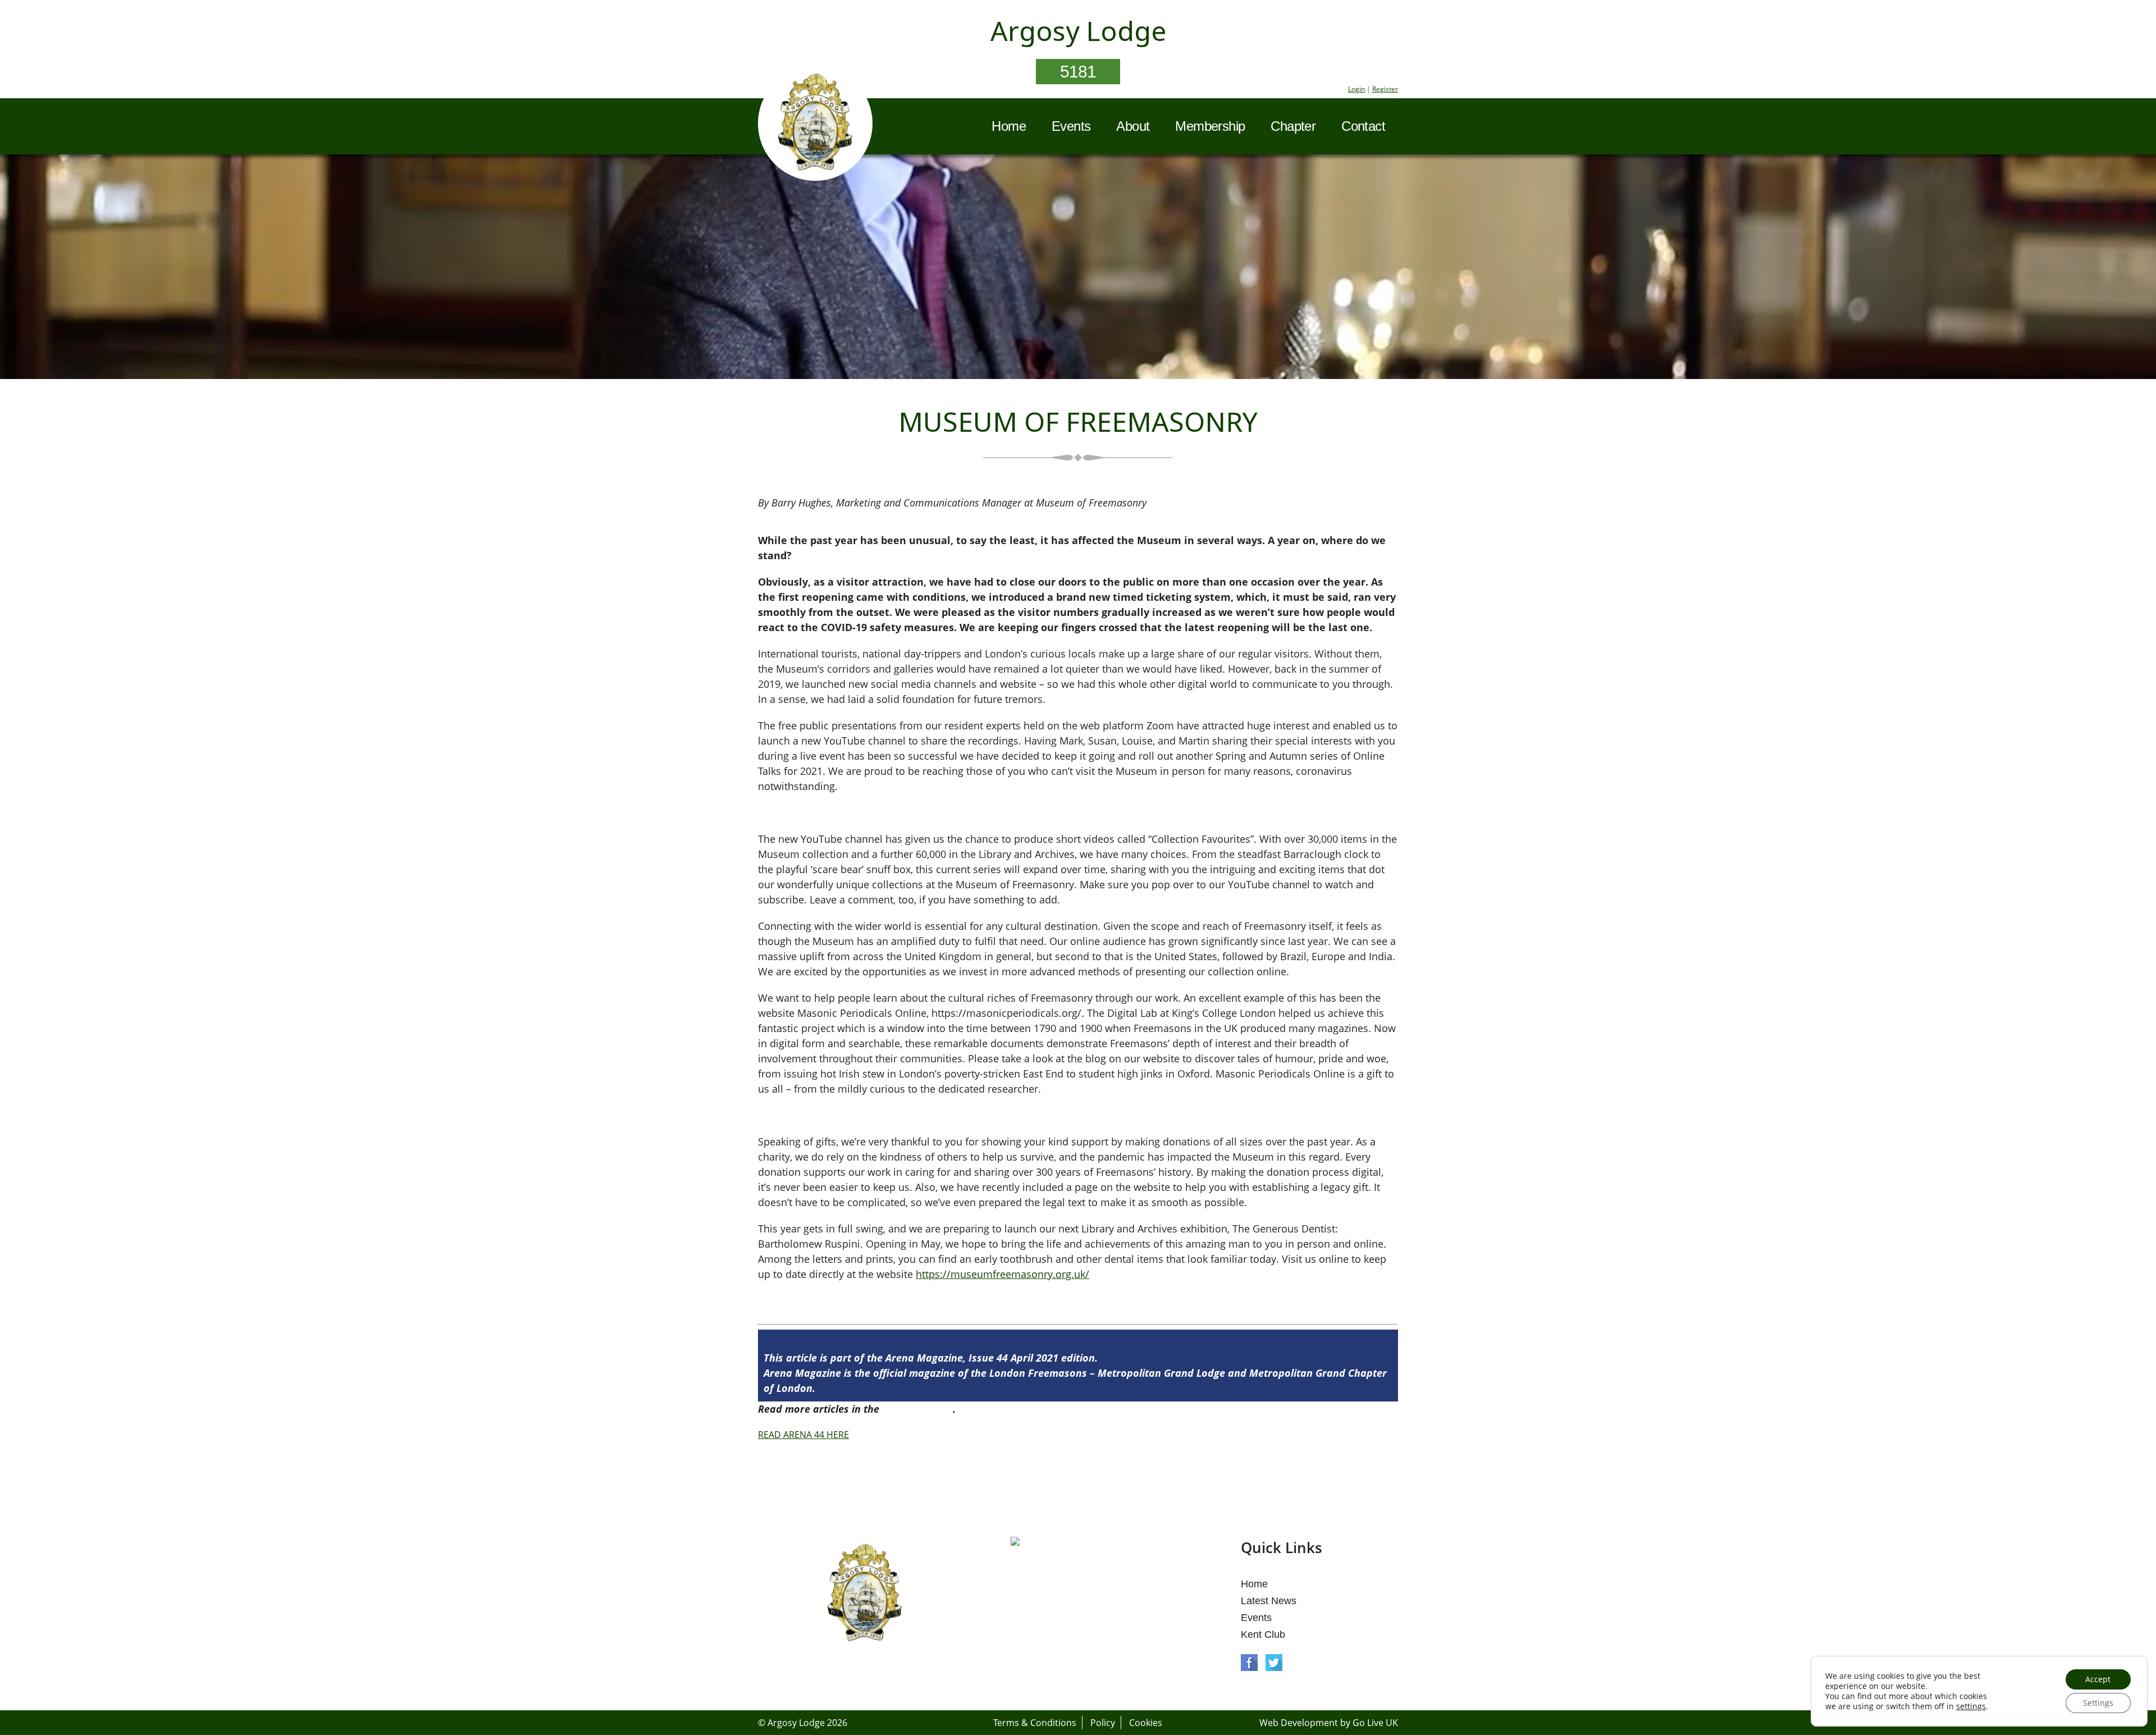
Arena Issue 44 (917, 1409)
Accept (2098, 1679)
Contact (1363, 126)
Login (1356, 89)
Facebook (1249, 1663)
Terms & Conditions (1035, 1723)
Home (1009, 126)
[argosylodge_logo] (815, 125)
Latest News (1269, 1601)
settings (1971, 1706)
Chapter (1293, 126)
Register (1385, 89)
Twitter (1274, 1663)
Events (1071, 126)
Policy (1103, 1723)
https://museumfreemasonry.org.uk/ (1002, 1274)
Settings (2098, 1703)
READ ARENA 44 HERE (803, 1435)
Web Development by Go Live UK (1329, 1723)
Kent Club (1263, 1634)
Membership (1210, 126)
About (1133, 126)
